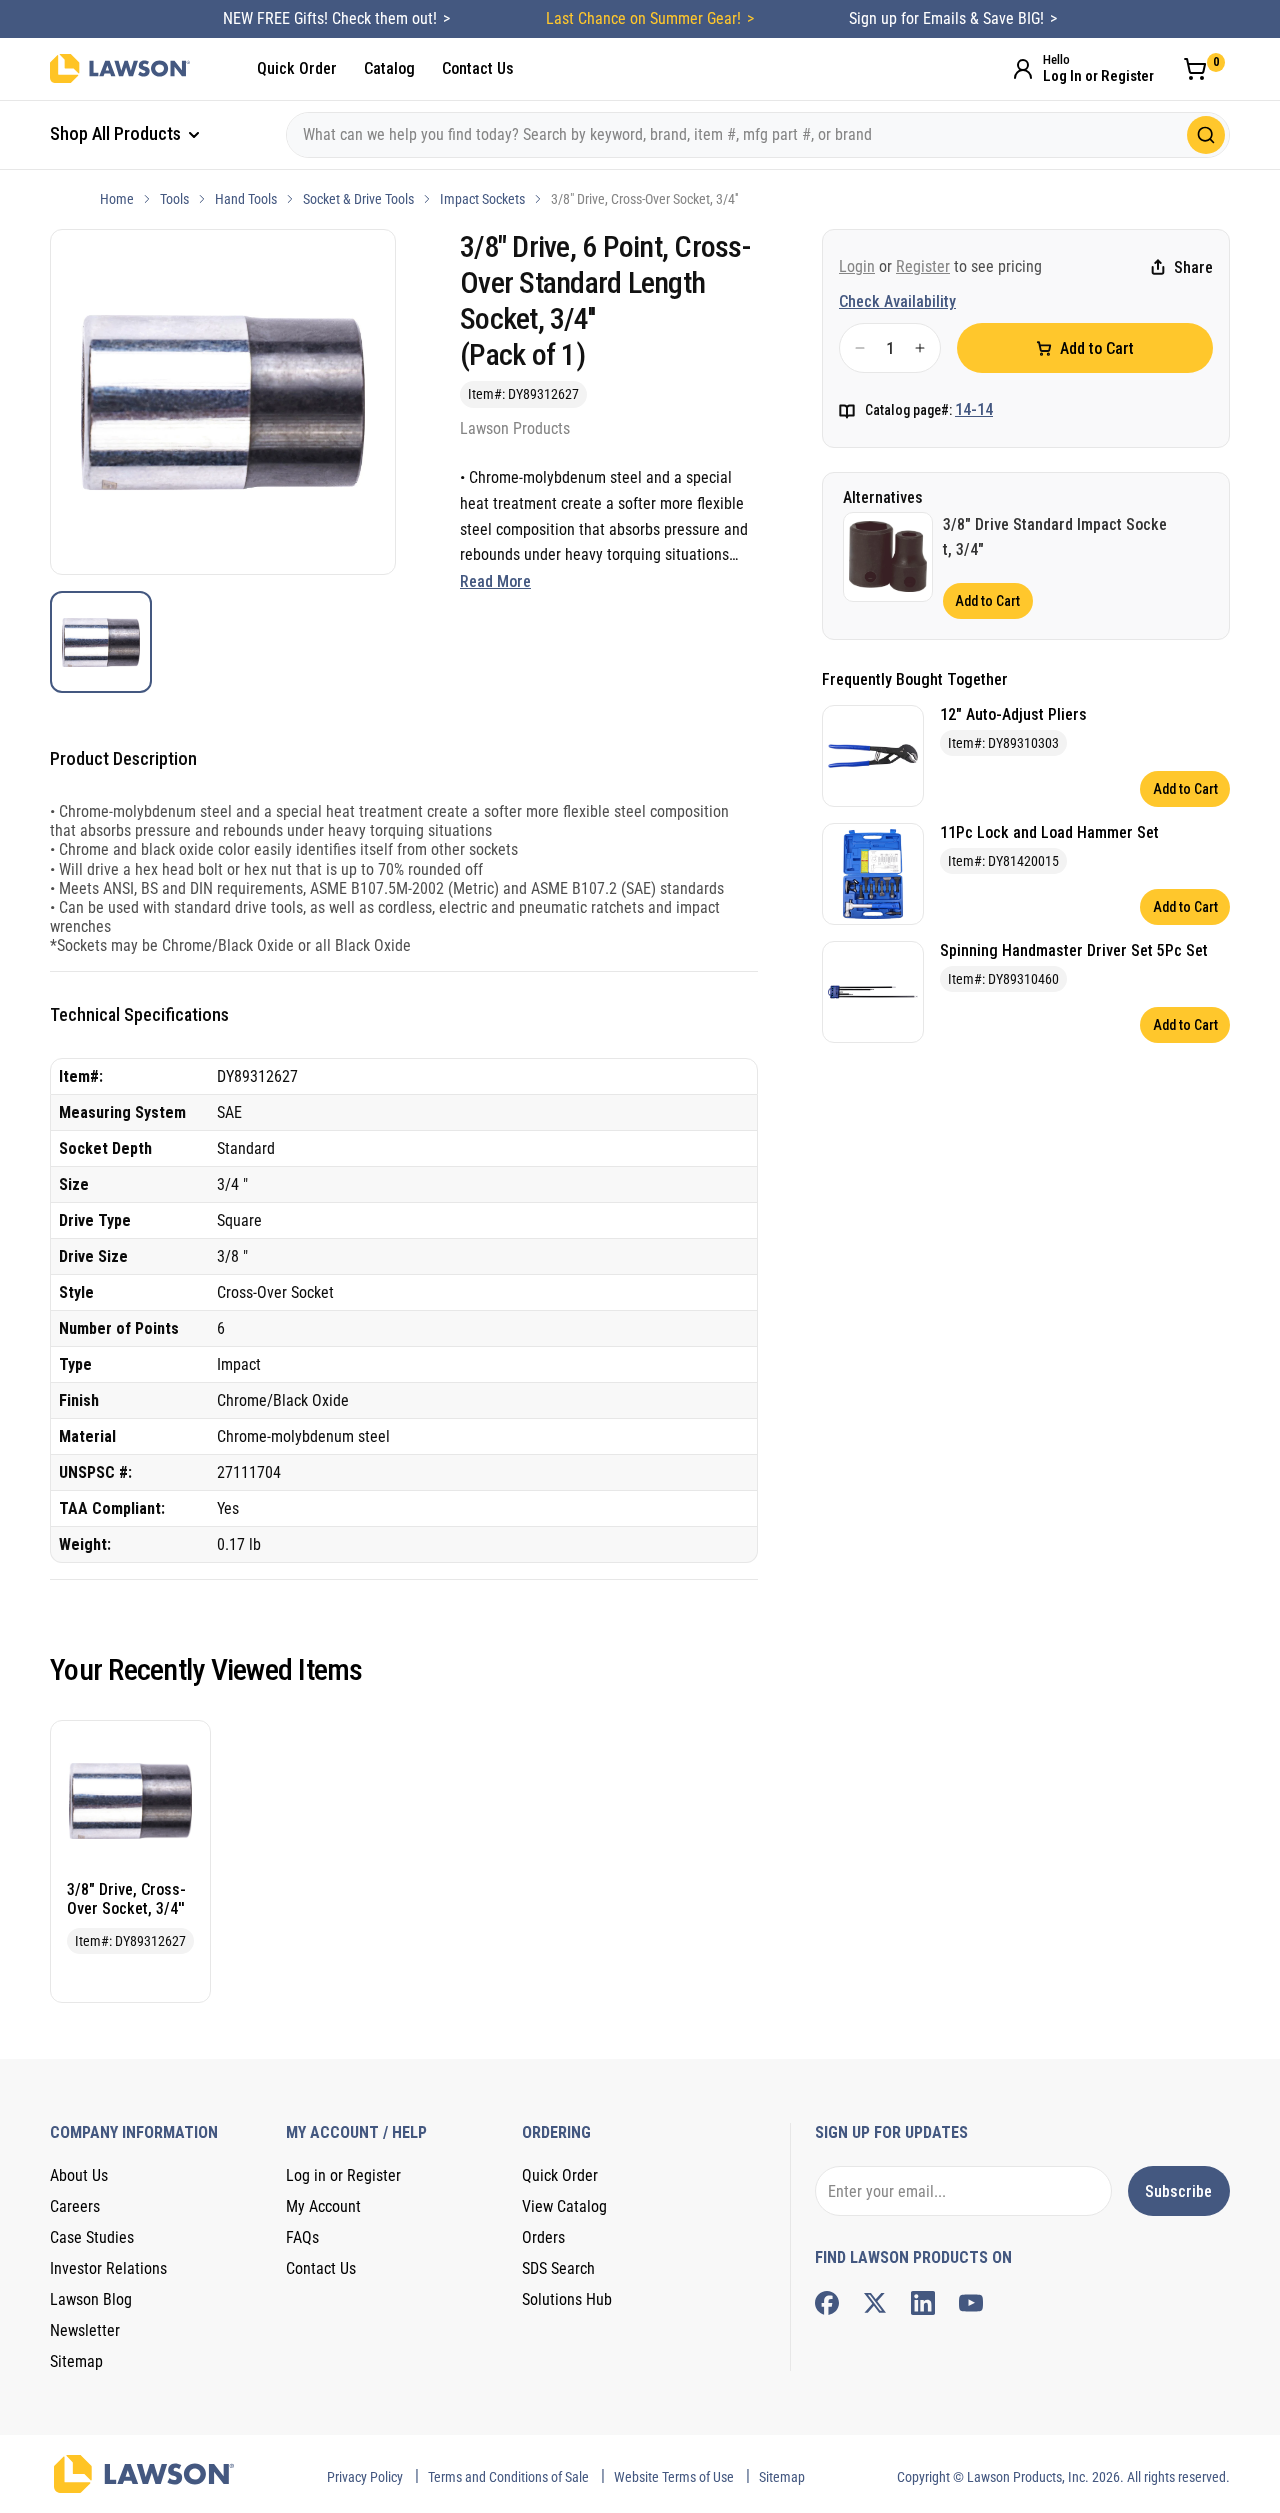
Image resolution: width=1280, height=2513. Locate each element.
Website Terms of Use (674, 2477)
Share (1193, 267)
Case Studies (92, 2237)
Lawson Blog (91, 2299)
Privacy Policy (365, 2477)
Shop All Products (117, 133)
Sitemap (76, 2361)
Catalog (389, 68)
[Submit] (1206, 135)
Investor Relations (108, 2268)
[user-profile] (1023, 69)
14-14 (974, 409)
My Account (323, 2206)
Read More (495, 581)
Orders (543, 2237)
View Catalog (564, 2206)
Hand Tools (246, 199)
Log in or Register (343, 2175)
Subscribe (1178, 2191)
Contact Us (478, 68)
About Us (79, 2175)
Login (857, 266)
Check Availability (897, 301)
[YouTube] (971, 2303)
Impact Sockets (482, 199)
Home (117, 199)
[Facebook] (827, 2303)
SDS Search (558, 2268)
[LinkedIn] (923, 2303)
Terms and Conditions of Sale (508, 2477)
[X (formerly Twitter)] (875, 2303)
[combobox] (758, 135)
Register (923, 266)
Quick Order (297, 68)
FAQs (302, 2237)
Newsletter (85, 2330)
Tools (174, 199)
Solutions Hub (567, 2299)
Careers (75, 2206)
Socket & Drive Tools (358, 199)
